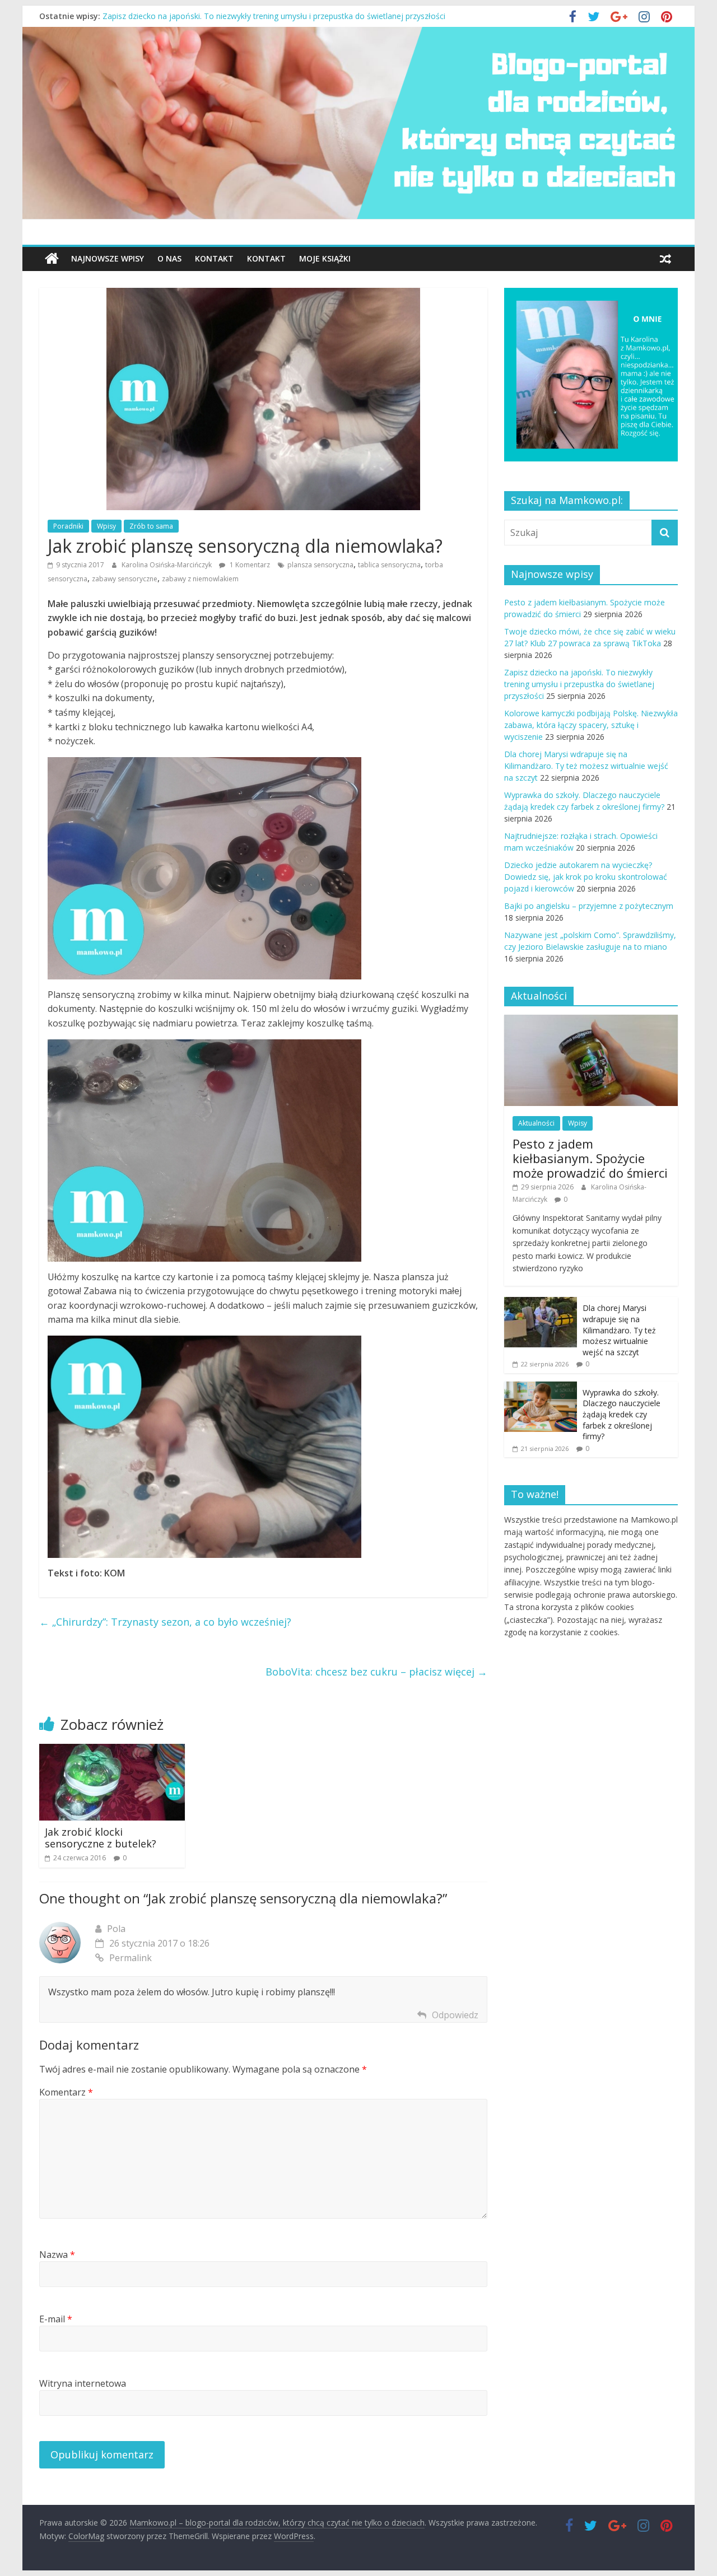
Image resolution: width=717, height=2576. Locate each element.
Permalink (131, 1958)
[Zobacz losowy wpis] (665, 259)
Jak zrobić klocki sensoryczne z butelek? (101, 1838)
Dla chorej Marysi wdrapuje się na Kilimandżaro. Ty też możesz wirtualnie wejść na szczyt (586, 766)
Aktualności (536, 1123)
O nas (169, 258)
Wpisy (106, 526)
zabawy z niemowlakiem (200, 579)
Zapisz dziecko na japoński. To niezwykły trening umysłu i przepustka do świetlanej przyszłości (579, 684)
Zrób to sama (151, 526)
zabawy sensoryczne (125, 579)
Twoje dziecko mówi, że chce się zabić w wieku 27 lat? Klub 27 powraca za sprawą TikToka (268, 16)
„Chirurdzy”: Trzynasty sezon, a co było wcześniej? (165, 1622)
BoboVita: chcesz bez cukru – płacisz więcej (376, 1672)
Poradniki (68, 526)
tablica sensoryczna (389, 565)
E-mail (56, 2319)
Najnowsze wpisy (108, 258)
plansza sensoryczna (320, 565)
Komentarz (66, 2092)
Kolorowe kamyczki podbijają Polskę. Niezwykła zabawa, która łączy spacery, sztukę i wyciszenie (591, 725)
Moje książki (325, 258)
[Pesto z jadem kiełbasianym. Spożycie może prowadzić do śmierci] (591, 1021)
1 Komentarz (249, 565)
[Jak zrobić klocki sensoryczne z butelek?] (112, 1751)
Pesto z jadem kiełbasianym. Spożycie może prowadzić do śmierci (590, 1158)
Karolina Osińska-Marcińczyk (167, 565)
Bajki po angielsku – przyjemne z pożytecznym (589, 906)
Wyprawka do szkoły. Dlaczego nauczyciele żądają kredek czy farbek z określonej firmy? (621, 1414)
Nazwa (57, 2255)
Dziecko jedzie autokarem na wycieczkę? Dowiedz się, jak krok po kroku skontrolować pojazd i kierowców (586, 877)
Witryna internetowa (83, 2383)
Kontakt (214, 258)
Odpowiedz (455, 2015)
